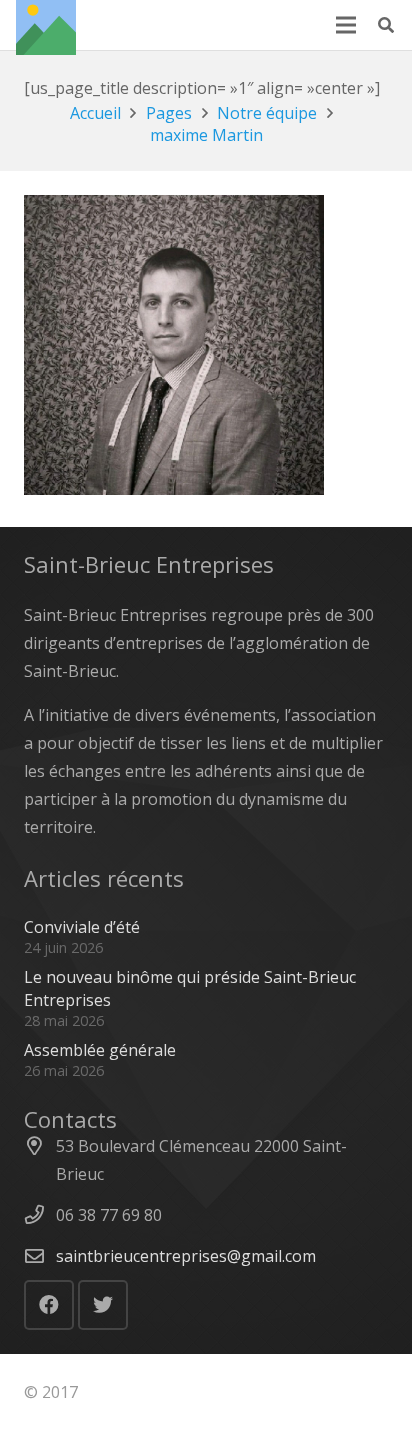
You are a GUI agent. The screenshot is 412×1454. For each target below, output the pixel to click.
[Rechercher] (386, 25)
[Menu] (346, 25)
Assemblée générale (100, 1050)
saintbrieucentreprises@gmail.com (186, 1256)
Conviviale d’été (82, 927)
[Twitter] (103, 1305)
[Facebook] (49, 1305)
